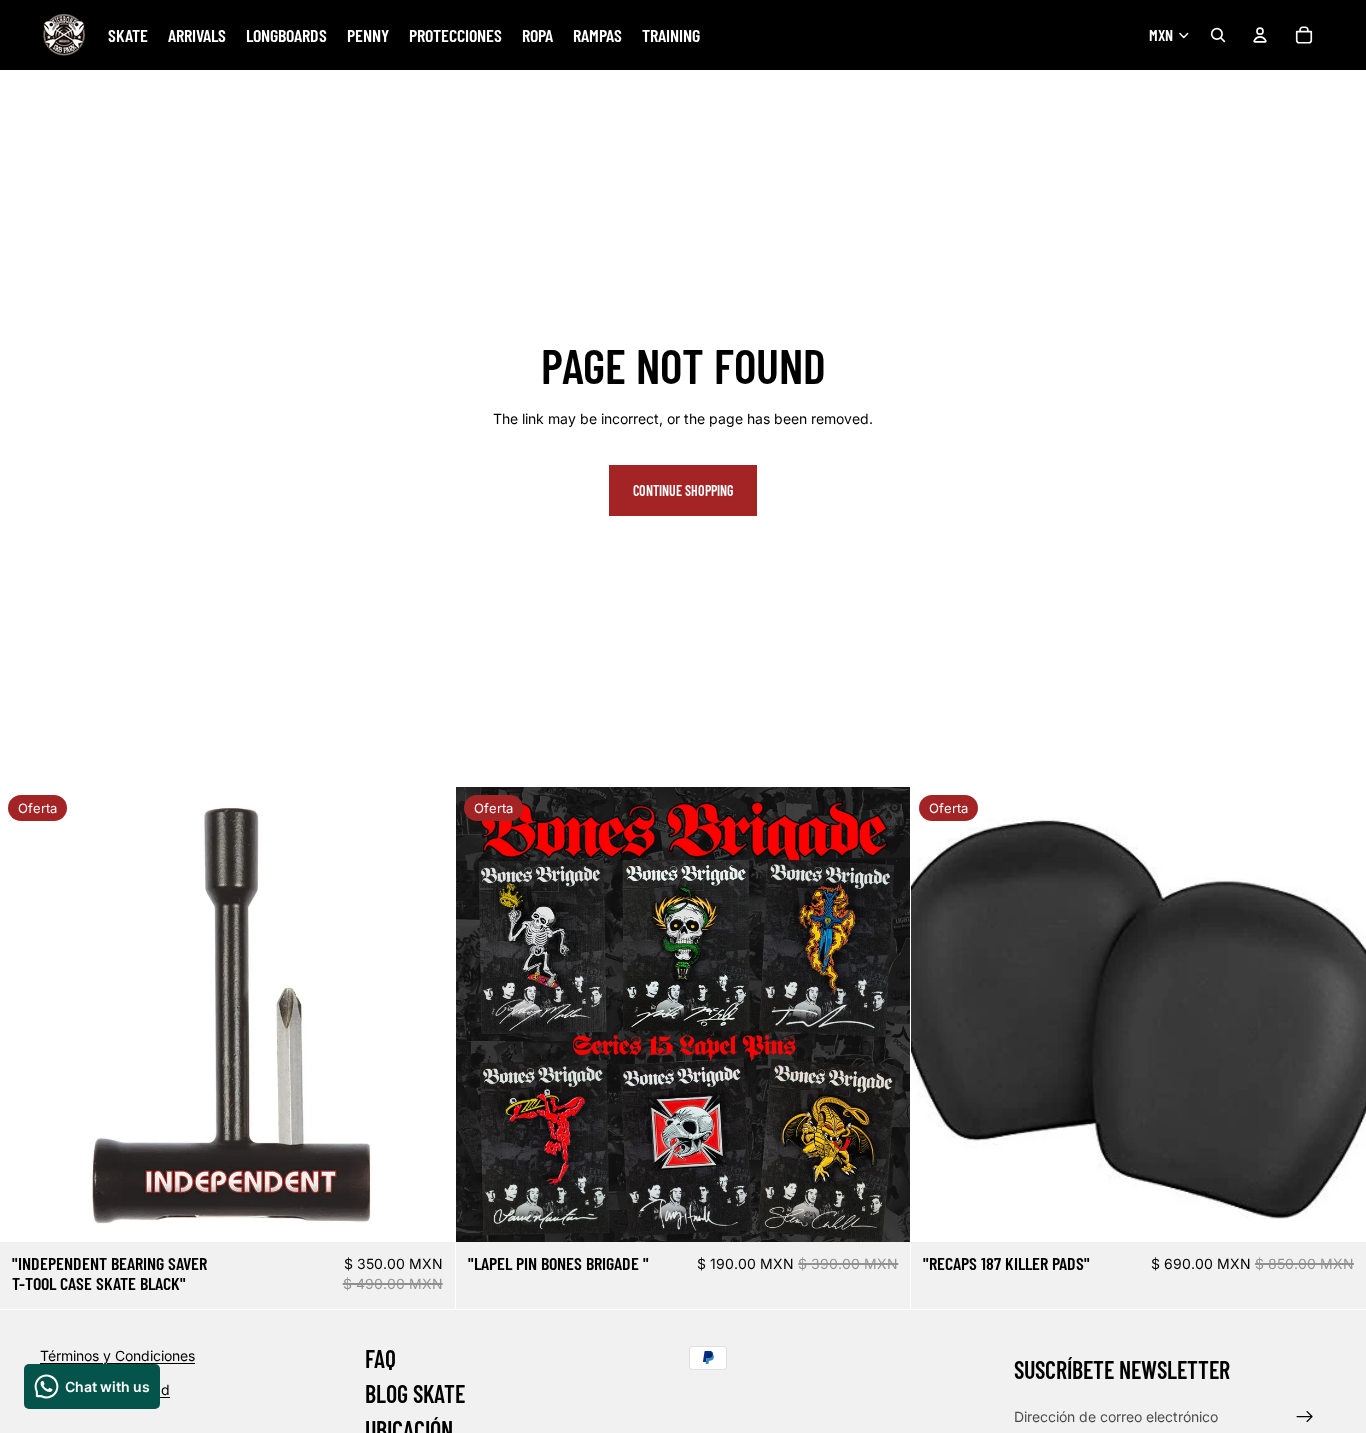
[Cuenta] (1260, 35)
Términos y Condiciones (117, 1355)
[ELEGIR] (880, 1211)
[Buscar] (1218, 35)
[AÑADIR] (424, 1211)
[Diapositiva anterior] (30, 1014)
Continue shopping (683, 490)
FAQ (380, 1358)
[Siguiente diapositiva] (425, 1014)
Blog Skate (415, 1394)
